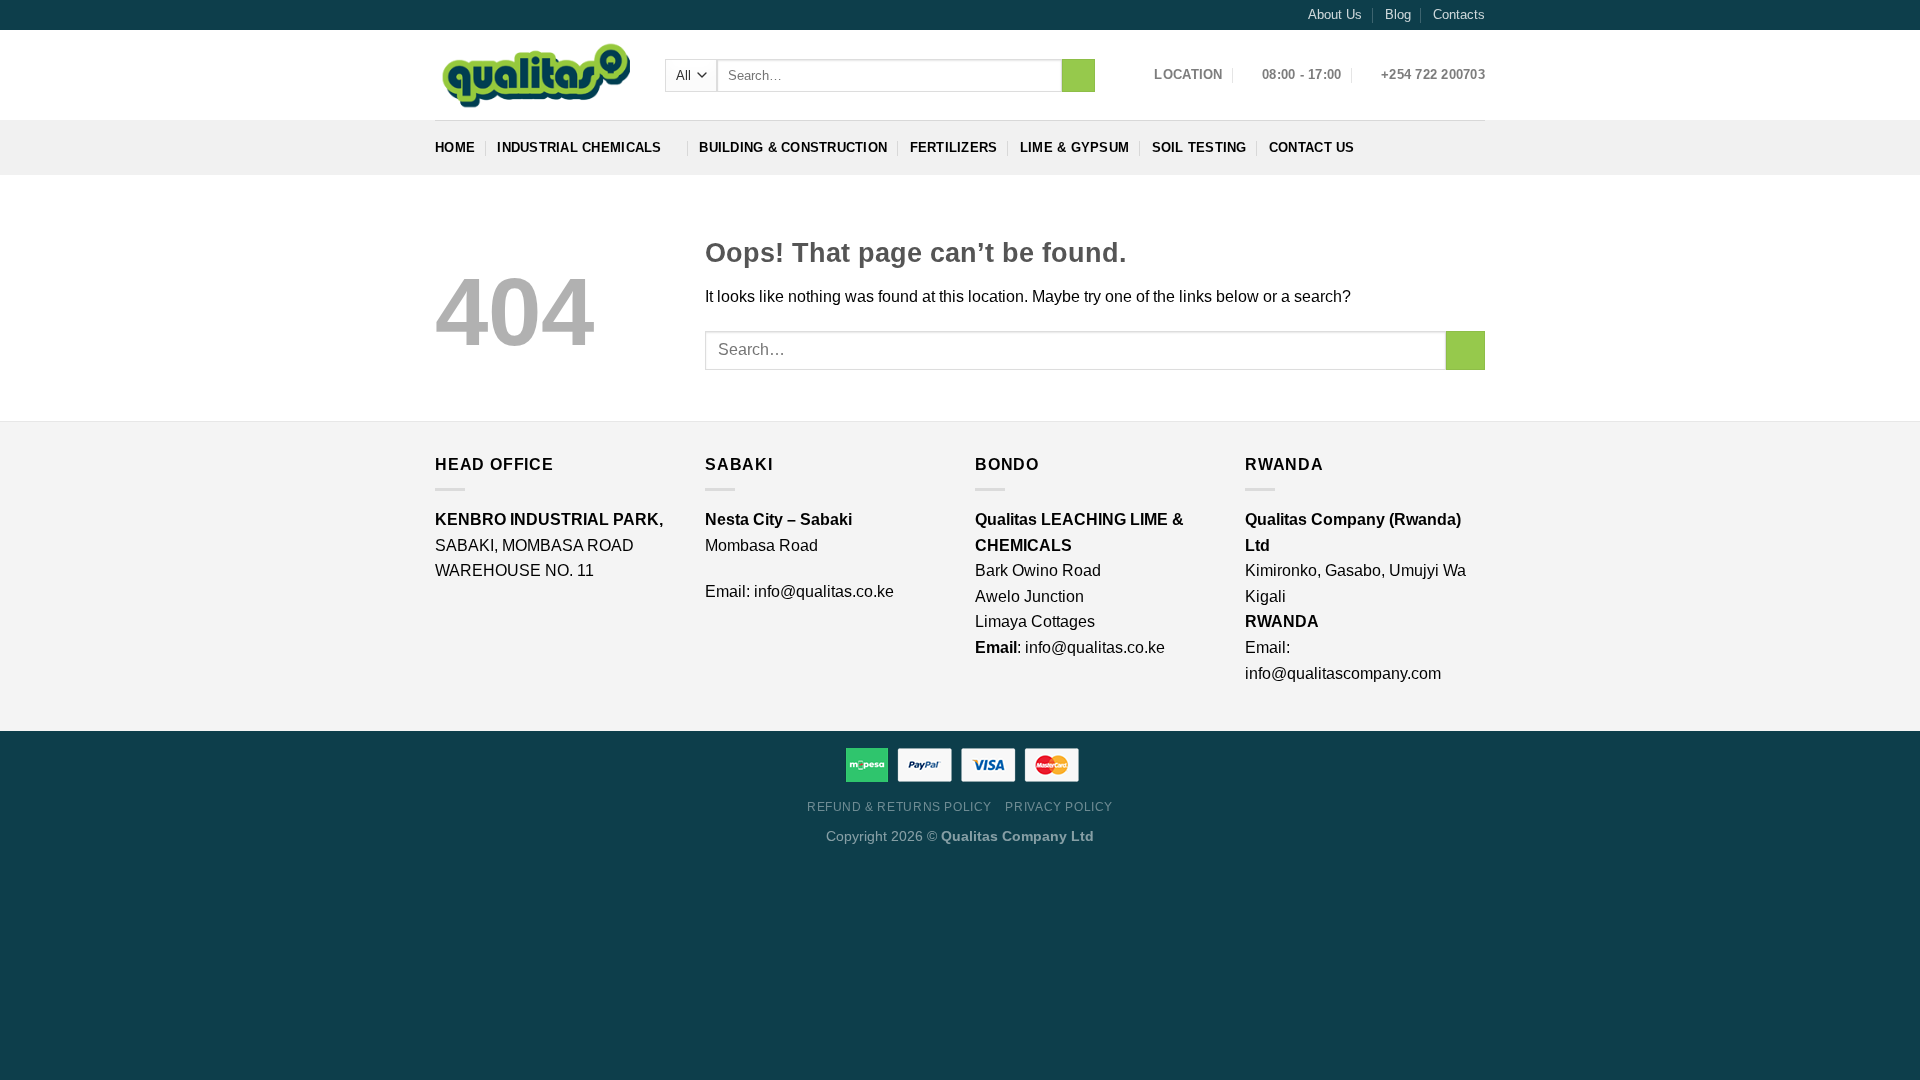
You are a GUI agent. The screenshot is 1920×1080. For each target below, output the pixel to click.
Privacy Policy (1059, 807)
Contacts (1459, 14)
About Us (1335, 14)
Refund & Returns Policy (899, 807)
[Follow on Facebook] (445, 15)
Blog (1398, 14)
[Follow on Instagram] (464, 15)
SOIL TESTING (1199, 147)
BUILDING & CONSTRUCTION (793, 147)
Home (455, 147)
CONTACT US (1312, 147)
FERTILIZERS (954, 147)
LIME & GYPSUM (1074, 147)
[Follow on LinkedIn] (483, 15)
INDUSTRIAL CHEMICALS (579, 147)
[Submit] (1078, 76)
